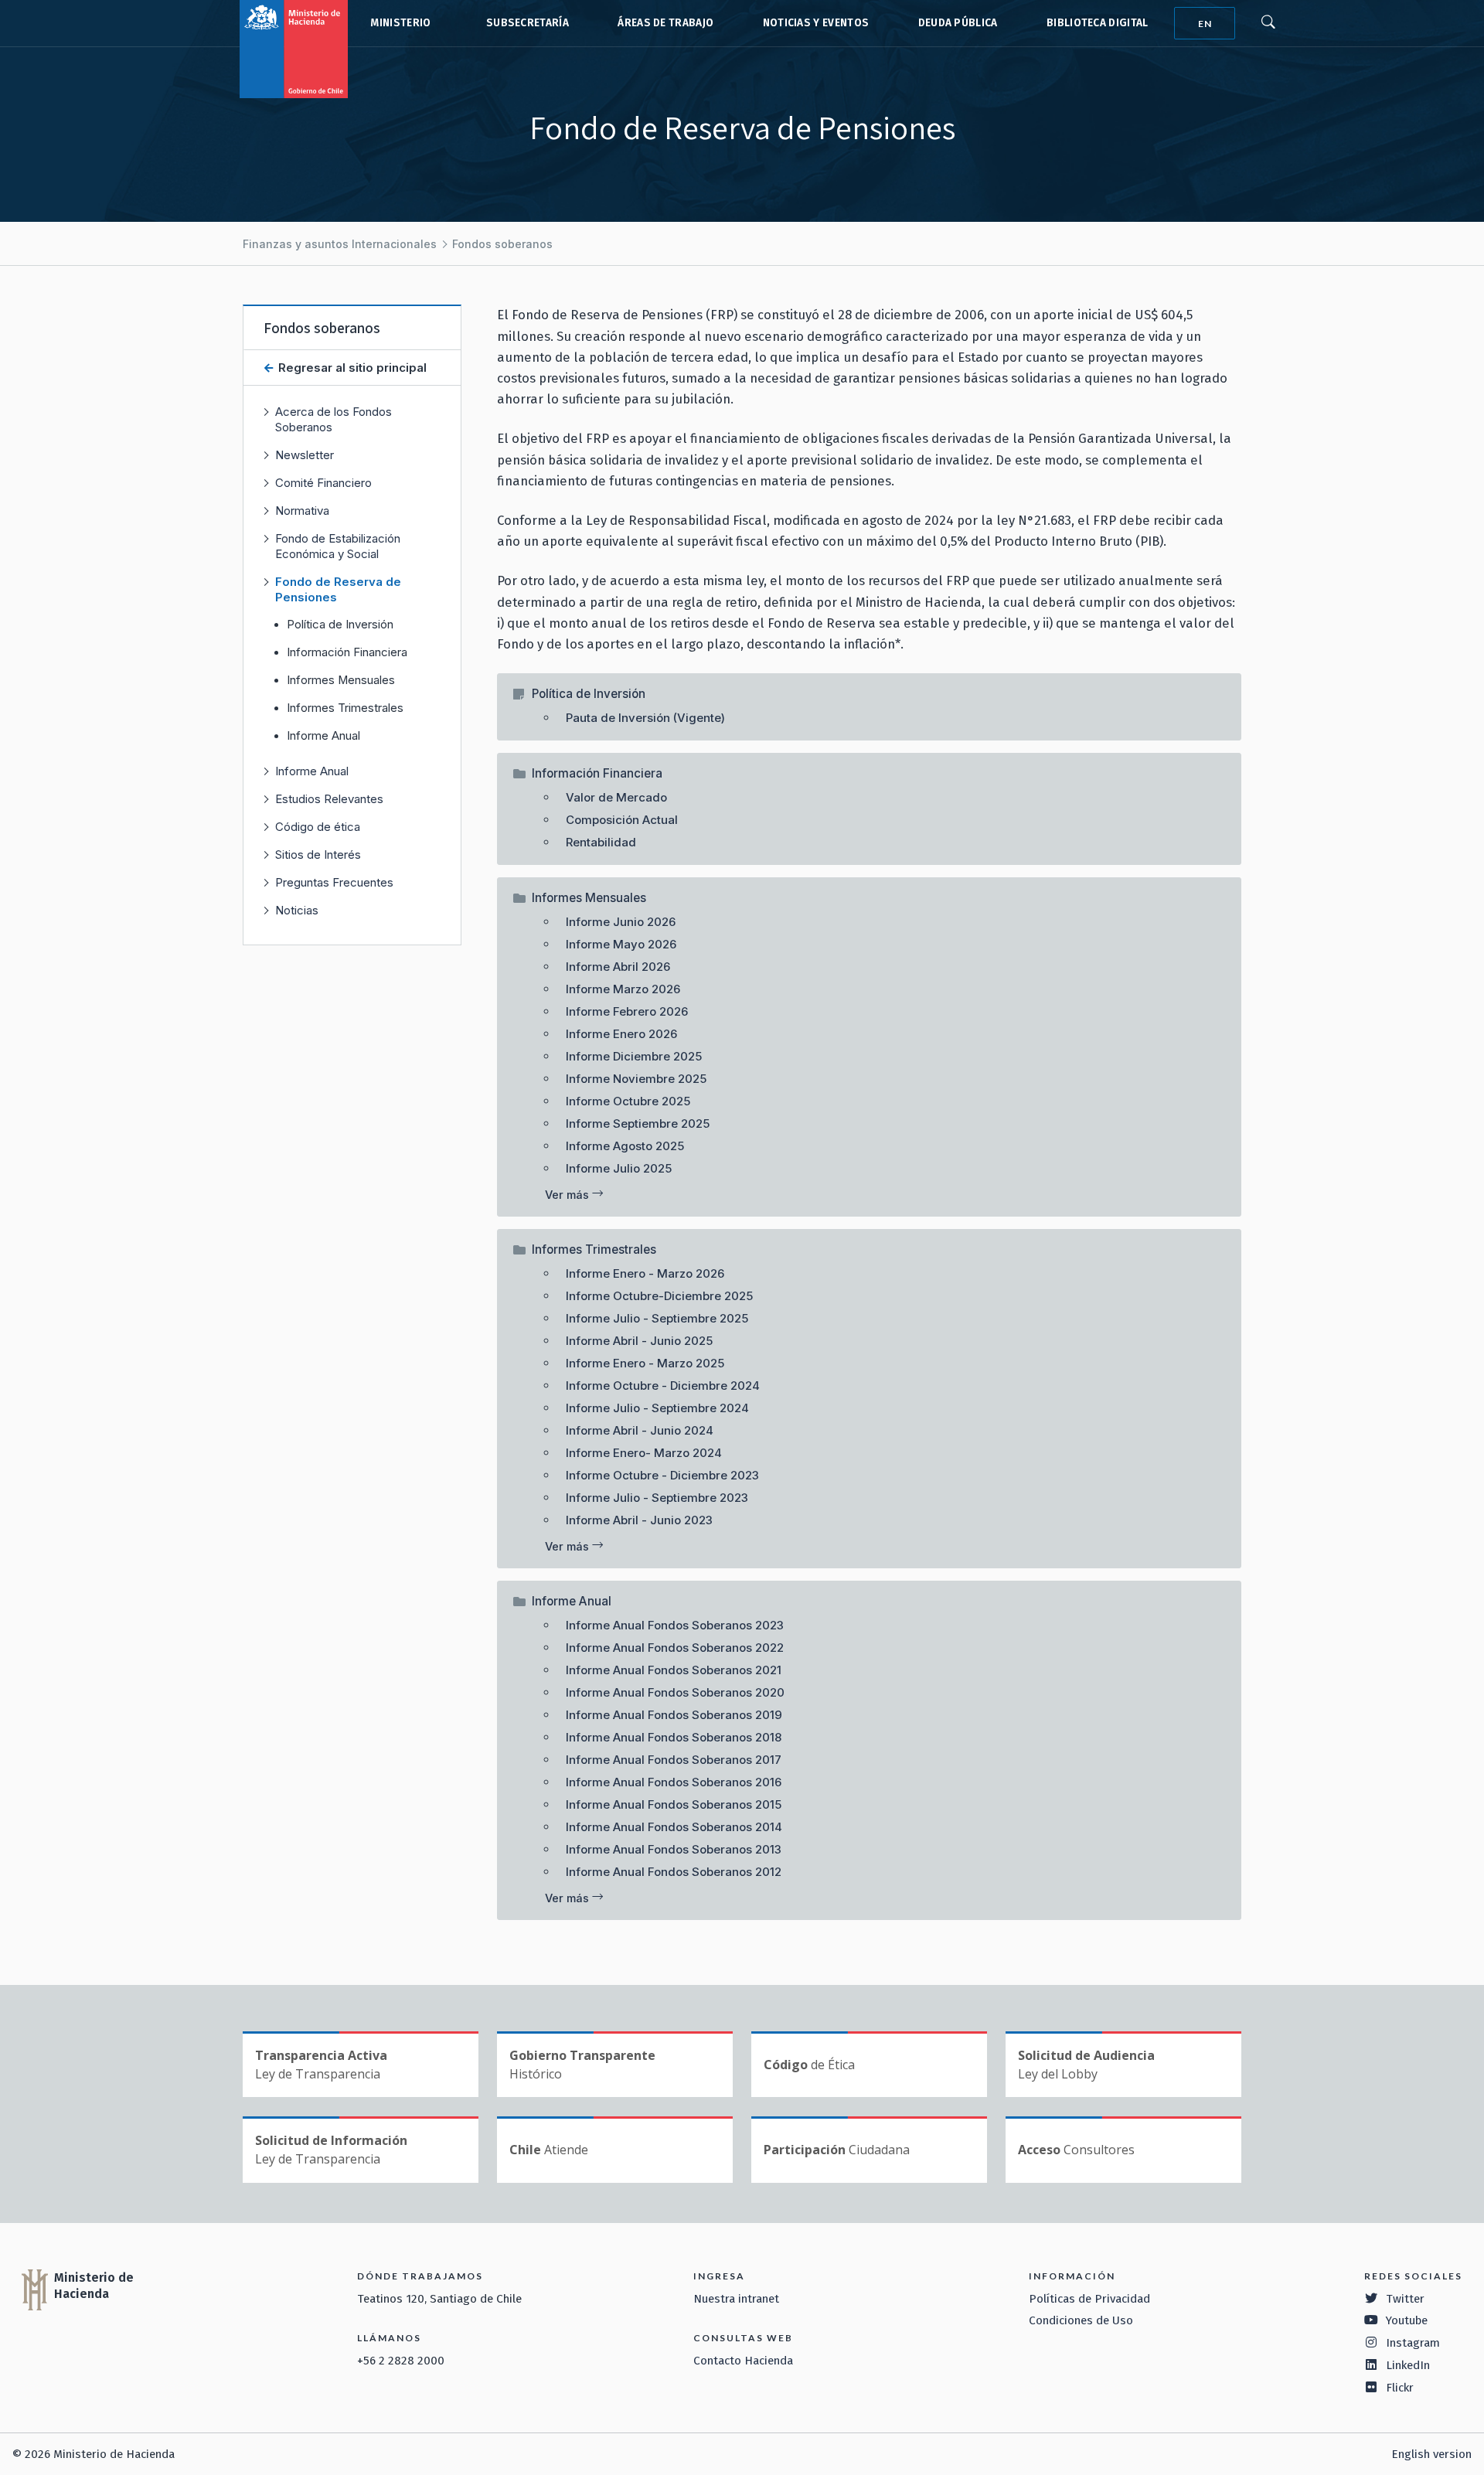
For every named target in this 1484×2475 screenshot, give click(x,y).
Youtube (1407, 2320)
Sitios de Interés (318, 855)
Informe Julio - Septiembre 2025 (657, 1318)
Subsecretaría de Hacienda (524, 23)
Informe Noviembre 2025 (636, 1079)
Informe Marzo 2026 (623, 989)
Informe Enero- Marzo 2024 (644, 1453)
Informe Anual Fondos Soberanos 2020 (675, 1692)
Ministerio (400, 23)
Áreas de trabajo (665, 23)
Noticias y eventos (816, 23)
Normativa (302, 511)
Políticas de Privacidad (1089, 2299)
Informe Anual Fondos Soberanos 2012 (674, 1872)
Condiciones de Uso (1081, 2320)
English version (1431, 2454)
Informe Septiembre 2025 (638, 1123)
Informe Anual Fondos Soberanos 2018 (674, 1737)
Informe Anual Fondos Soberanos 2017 (674, 1760)
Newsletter (305, 455)
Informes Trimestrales (345, 708)
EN (1205, 24)
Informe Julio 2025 (619, 1168)
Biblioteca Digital (1098, 23)
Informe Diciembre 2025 (634, 1056)
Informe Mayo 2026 (621, 944)
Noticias (297, 910)
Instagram (1413, 2343)
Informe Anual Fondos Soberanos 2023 (675, 1625)
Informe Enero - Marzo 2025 (645, 1363)
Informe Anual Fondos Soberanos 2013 (674, 1849)
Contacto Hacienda (743, 2361)
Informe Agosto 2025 (625, 1146)
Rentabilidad (601, 842)
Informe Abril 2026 (618, 967)
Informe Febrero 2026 (627, 1011)
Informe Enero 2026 (621, 1034)
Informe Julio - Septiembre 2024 (657, 1408)
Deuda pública (958, 23)
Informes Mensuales (341, 680)
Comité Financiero (323, 483)
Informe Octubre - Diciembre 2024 (663, 1386)
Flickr (1400, 2388)
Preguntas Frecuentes (334, 882)
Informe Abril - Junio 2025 (639, 1341)
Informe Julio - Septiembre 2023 (657, 1498)
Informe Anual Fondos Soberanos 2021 (674, 1670)
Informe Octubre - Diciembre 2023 (662, 1475)
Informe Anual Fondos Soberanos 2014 (674, 1827)
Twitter (1405, 2299)
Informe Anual (323, 736)
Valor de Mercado (616, 797)
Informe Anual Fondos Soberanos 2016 (674, 1782)
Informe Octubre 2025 (628, 1101)
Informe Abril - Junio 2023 (639, 1520)
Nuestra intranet (736, 2299)
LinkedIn (1408, 2365)
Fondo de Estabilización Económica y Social (338, 546)
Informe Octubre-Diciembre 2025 (659, 1296)
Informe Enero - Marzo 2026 (645, 1273)
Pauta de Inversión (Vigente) (645, 718)
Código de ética (318, 827)
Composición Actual (622, 820)
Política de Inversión (340, 625)
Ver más (568, 1195)
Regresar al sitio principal (351, 368)
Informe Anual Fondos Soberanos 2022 (675, 1648)
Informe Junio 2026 (621, 922)
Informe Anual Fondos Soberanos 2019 (674, 1715)
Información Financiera (347, 652)
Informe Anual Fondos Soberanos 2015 (674, 1804)
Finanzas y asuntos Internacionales (340, 244)
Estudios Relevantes (329, 799)
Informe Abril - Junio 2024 (640, 1430)
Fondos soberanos (502, 244)
